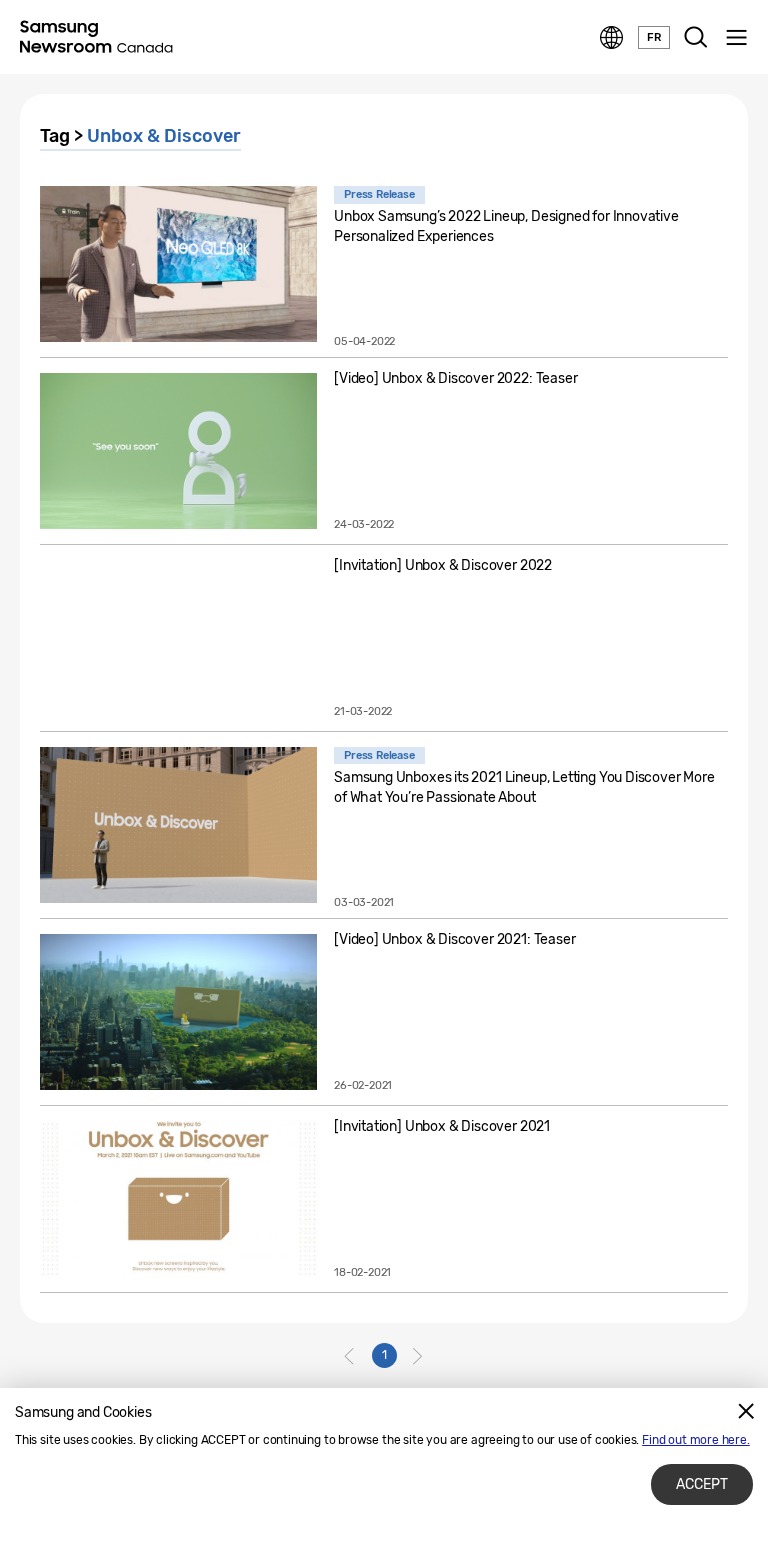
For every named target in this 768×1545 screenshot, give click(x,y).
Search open (696, 38)
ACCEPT (702, 1484)
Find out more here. (696, 1440)
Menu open (736, 38)
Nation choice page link (612, 38)
